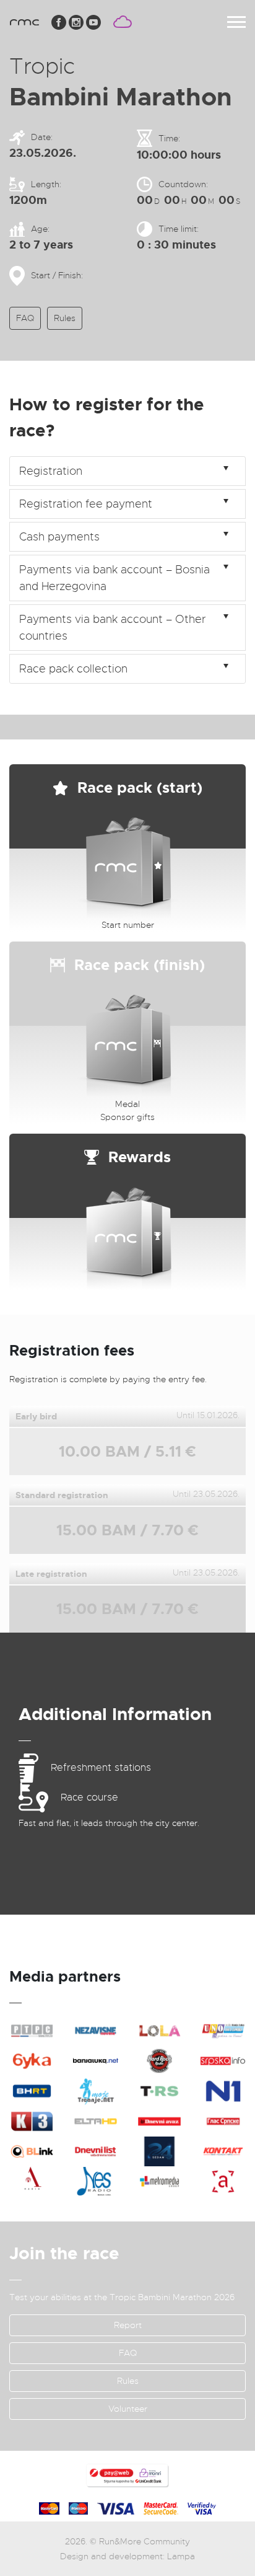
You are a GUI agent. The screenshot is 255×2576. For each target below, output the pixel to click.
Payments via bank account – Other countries (112, 628)
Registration (51, 471)
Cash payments (59, 537)
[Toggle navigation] (236, 22)
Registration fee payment (86, 504)
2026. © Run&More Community (127, 2541)
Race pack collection (73, 669)
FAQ (25, 318)
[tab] (127, 471)
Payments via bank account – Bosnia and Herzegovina (115, 578)
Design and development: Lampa (127, 2556)
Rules (65, 318)
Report (128, 2325)
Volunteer (128, 2409)
